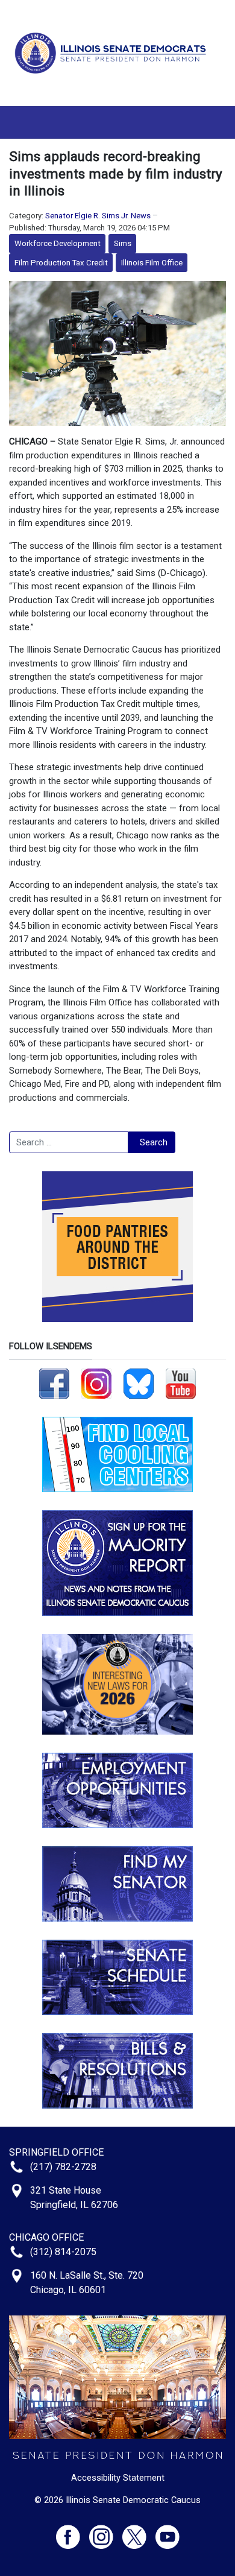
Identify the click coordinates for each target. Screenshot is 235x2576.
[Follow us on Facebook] (54, 1383)
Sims (123, 243)
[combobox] (69, 1142)
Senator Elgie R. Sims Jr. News (98, 216)
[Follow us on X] (139, 2532)
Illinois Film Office (152, 263)
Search (154, 1142)
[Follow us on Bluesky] (139, 1383)
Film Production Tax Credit (61, 263)
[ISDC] (113, 52)
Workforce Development (58, 243)
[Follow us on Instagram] (96, 1383)
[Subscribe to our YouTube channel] (181, 1383)
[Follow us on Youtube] (168, 2532)
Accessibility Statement (118, 2478)
